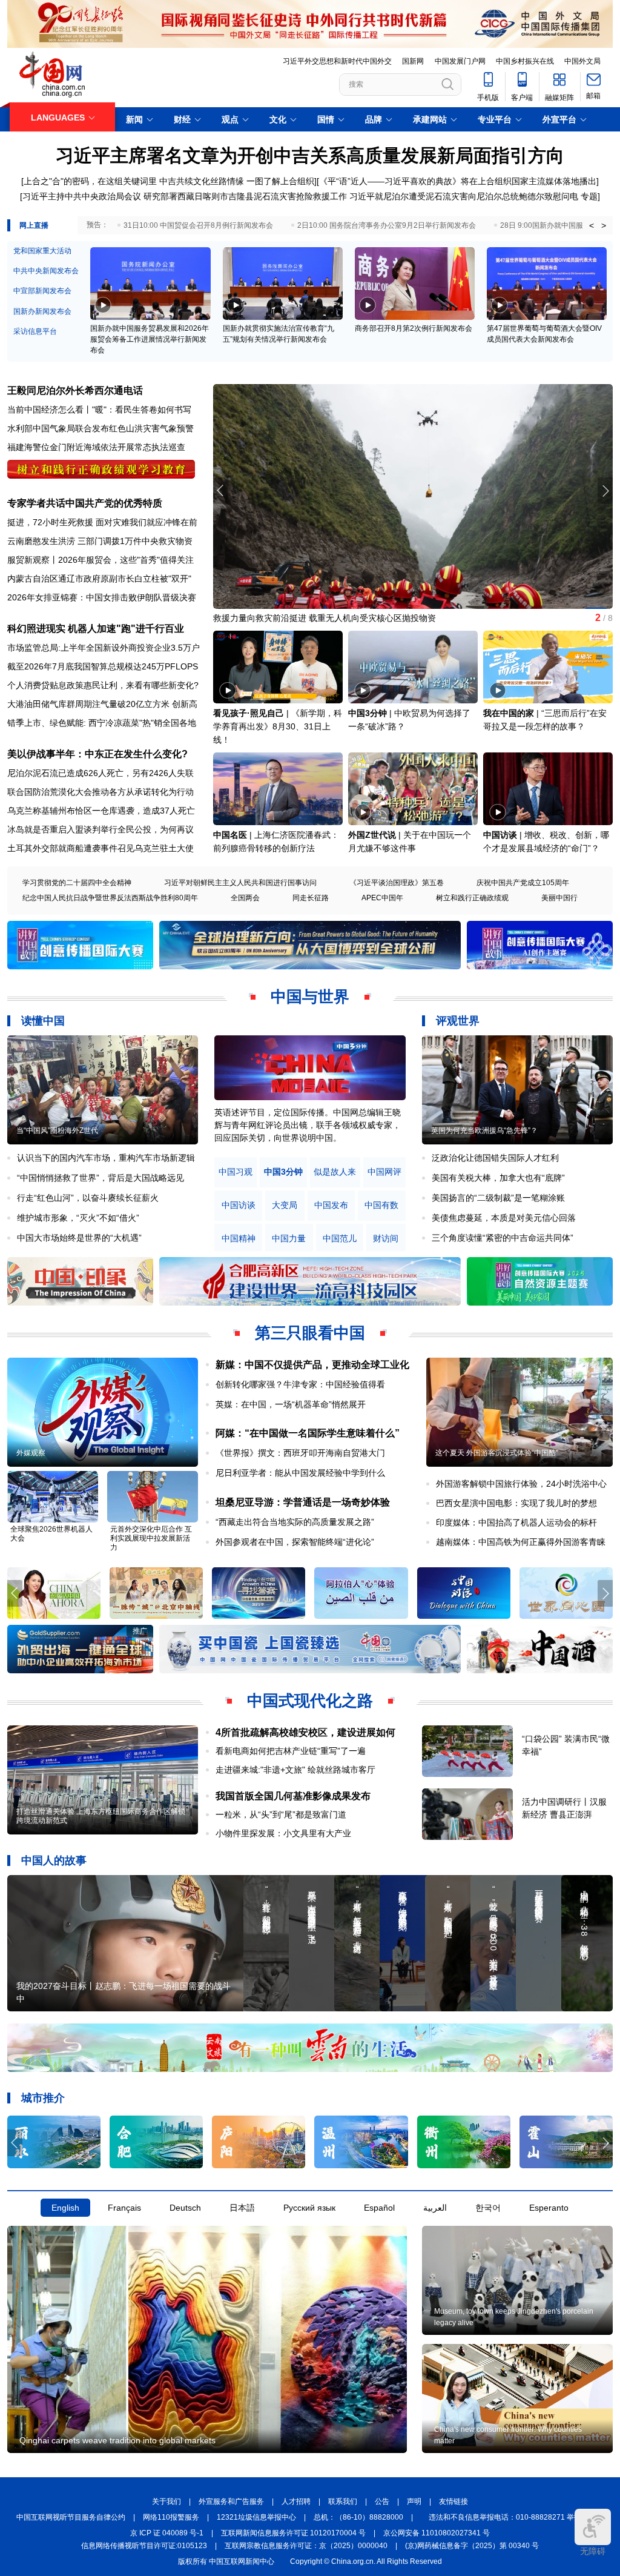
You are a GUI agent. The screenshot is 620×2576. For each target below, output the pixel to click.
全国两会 (245, 898)
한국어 (488, 2208)
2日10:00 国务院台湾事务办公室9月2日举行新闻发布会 (387, 225)
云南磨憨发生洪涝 (41, 541)
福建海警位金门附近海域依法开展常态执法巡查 (96, 447)
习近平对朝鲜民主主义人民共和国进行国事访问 (240, 883)
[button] (605, 491)
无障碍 (593, 2551)
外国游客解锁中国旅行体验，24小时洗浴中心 (521, 1484)
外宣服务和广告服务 (231, 2501)
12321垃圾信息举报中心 (256, 2517)
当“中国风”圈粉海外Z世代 (57, 1130)
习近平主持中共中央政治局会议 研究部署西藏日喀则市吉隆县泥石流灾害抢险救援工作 (185, 196)
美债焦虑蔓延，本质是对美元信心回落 (504, 1218)
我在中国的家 (509, 713)
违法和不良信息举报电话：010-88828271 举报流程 (512, 2517)
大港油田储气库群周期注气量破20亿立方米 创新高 (102, 704)
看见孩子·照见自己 (249, 713)
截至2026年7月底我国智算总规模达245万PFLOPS (103, 666)
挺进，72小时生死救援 (50, 522)
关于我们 (167, 2501)
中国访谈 (500, 835)
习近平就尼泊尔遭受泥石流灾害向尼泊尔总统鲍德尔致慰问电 (464, 196)
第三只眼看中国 (310, 1333)
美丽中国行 (559, 898)
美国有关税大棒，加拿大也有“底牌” (498, 1178)
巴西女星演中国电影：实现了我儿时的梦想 (516, 1503)
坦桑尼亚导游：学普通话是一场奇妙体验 (303, 1502)
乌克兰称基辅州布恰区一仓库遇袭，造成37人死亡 (101, 811)
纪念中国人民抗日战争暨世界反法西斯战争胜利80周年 (110, 898)
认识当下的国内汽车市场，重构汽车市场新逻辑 (106, 1158)
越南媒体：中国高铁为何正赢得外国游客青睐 (521, 1542)
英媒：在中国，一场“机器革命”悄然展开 (291, 1404)
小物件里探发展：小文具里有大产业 (283, 1833)
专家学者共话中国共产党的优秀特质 (85, 503)
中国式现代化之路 (310, 1701)
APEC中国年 (382, 898)
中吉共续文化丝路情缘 (202, 181)
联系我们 (343, 2501)
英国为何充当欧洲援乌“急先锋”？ (484, 1130)
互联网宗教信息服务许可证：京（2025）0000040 (306, 2546)
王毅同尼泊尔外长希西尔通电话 (75, 390)
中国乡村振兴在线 (525, 61)
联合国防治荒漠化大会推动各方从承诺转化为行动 (101, 792)
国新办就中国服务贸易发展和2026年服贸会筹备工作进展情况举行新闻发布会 (150, 339)
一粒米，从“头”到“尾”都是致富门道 (281, 1814)
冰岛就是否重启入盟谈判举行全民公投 (79, 829)
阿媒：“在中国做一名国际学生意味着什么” (308, 1433)
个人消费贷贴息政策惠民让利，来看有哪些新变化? (103, 685)
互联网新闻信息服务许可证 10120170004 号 (293, 2533)
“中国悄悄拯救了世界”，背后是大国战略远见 (101, 1178)
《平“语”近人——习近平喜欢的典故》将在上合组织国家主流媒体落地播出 (458, 181)
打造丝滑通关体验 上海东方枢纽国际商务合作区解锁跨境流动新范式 (101, 1816)
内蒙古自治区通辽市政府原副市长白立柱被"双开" (99, 579)
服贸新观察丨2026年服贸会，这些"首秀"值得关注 (101, 560)
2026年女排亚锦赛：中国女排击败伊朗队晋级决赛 (102, 597)
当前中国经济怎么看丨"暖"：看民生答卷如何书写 (99, 410)
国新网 (413, 61)
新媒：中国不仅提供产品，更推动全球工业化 (312, 1365)
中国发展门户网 (460, 61)
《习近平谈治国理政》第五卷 (397, 883)
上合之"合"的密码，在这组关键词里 (90, 181)
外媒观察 (31, 1453)
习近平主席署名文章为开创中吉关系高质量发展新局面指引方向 (310, 155)
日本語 (242, 2208)
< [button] (592, 225)
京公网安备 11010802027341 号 (437, 2533)
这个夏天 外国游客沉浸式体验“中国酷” (497, 1453)
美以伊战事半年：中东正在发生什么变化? (97, 754)
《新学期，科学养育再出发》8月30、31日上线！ (278, 726)
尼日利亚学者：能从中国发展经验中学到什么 (300, 1473)
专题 (589, 196)
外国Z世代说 (372, 835)
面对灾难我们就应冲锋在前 (147, 522)
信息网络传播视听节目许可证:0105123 (144, 2546)
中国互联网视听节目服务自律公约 (71, 2517)
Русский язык (309, 2208)
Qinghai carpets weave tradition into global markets (117, 2440)
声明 (414, 2501)
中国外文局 (582, 61)
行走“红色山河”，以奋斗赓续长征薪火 (88, 1198)
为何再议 (177, 829)
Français (124, 2208)
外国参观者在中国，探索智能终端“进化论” (295, 1542)
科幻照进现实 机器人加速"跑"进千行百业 (96, 629)
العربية (435, 2208)
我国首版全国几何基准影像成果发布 (293, 1796)
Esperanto (549, 2208)
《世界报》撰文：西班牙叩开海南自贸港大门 (300, 1453)
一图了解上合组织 (280, 181)
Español (379, 2208)
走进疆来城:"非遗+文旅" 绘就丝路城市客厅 (295, 1770)
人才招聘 (296, 2501)
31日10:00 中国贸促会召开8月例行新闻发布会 (198, 225)
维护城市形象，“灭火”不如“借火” (78, 1218)
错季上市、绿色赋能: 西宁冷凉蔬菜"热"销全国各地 (102, 723)
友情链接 (453, 2501)
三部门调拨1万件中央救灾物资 (135, 541)
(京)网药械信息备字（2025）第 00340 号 (472, 2546)
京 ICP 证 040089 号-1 (167, 2533)
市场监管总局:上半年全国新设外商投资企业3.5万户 (104, 648)
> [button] (604, 225)
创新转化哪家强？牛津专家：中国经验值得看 (300, 1384)
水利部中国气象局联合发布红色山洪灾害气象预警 (101, 428)
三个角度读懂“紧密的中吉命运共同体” (503, 1238)
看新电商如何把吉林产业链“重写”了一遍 (291, 1751)
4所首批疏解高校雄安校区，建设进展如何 (305, 1732)
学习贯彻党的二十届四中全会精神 (77, 883)
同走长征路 (311, 898)
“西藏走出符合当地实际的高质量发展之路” (295, 1522)
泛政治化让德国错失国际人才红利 (495, 1158)
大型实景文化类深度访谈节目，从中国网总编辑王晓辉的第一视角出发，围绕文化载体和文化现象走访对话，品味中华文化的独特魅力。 (308, 1125)
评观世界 (458, 1021)
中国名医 (230, 835)
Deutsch (185, 2208)
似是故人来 (335, 1172)
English (65, 2208)
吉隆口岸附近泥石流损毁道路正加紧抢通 (289, 618)
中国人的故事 (54, 1861)
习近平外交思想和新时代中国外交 (337, 61)
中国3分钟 (368, 713)
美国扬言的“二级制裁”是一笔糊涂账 (498, 1198)
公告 (382, 2501)
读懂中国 (43, 1021)
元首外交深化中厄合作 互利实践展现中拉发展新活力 (151, 1538)
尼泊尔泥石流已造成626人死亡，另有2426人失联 (101, 773)
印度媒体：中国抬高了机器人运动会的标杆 (516, 1522)
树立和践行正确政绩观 (472, 898)
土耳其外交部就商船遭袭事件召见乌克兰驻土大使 (101, 848)
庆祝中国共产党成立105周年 (523, 883)
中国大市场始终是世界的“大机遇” (79, 1238)
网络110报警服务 (171, 2517)
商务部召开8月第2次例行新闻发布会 (414, 328)
